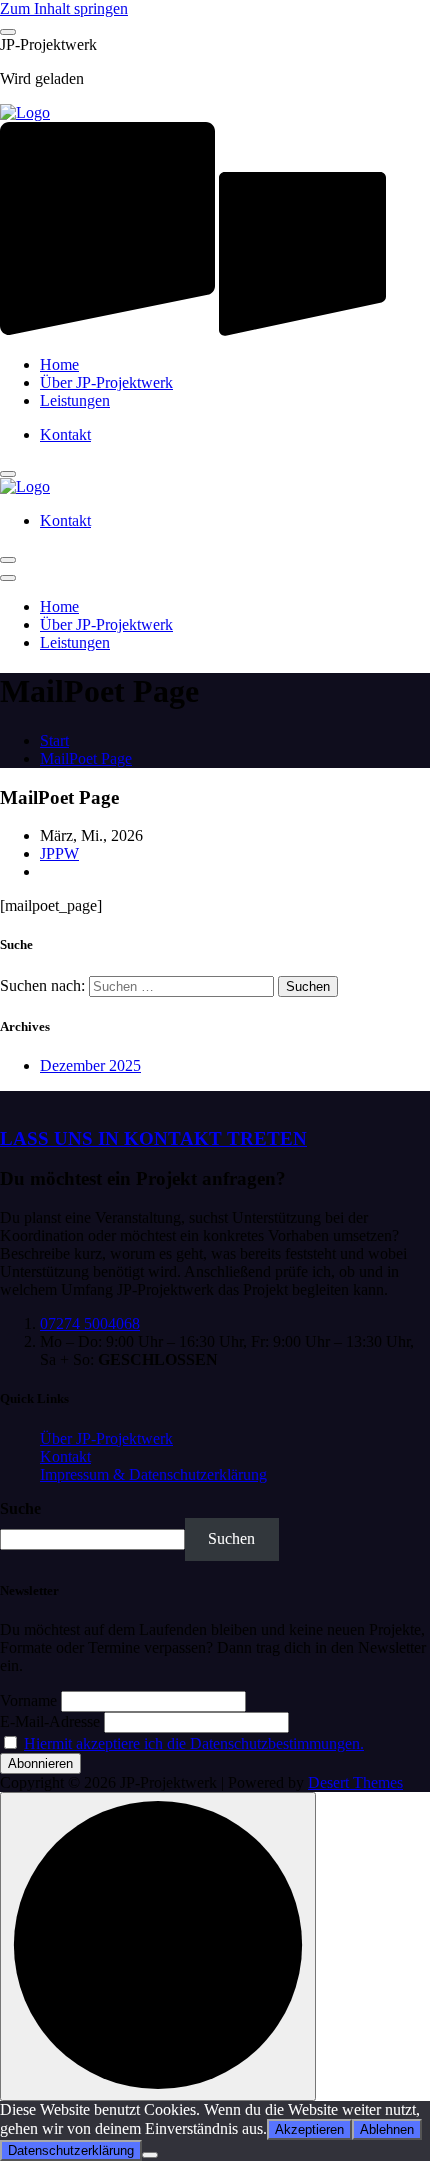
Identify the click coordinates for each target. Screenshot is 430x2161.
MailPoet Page (86, 758)
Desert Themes (355, 1782)
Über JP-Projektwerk (106, 382)
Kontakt (65, 434)
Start (54, 740)
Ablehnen (387, 2129)
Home (59, 364)
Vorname (28, 1700)
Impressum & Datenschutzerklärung (153, 1474)
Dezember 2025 (90, 1065)
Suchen (231, 1538)
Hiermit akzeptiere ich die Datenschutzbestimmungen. (194, 1743)
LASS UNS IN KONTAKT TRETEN (153, 1138)
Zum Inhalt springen (64, 8)
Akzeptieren (309, 2129)
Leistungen (75, 400)
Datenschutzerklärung (71, 2150)
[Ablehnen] (150, 2155)
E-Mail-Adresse (50, 1721)
